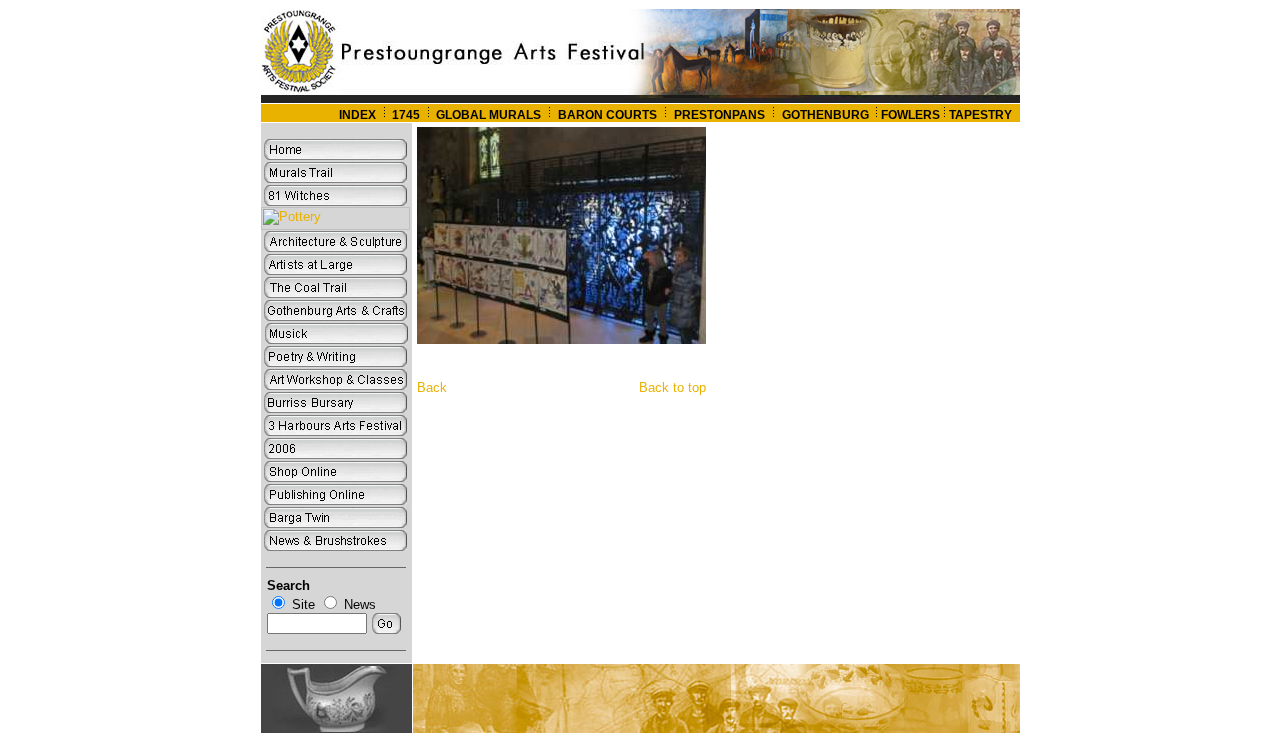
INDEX (357, 115)
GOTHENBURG (827, 115)
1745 (406, 115)
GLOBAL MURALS (487, 115)
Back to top (672, 387)
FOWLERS (910, 115)
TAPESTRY (980, 115)
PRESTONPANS (719, 115)
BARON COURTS (607, 115)
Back (432, 387)
